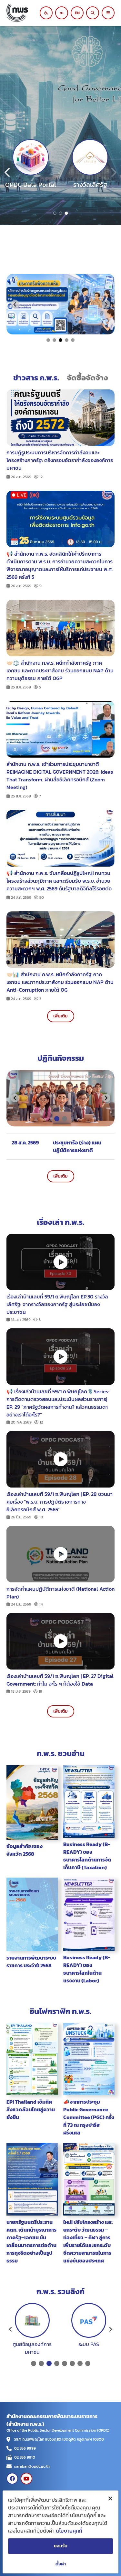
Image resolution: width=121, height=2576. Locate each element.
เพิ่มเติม (60, 1016)
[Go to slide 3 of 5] (60, 340)
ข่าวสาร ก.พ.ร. (36, 378)
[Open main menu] (108, 13)
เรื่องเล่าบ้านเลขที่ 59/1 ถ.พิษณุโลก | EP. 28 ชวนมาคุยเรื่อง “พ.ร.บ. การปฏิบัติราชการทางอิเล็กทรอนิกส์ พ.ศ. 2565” (60, 1502)
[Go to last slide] (15, 304)
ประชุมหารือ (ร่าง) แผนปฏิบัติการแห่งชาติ (77, 1146)
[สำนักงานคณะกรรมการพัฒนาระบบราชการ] (25, 13)
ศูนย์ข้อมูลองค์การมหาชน (32, 2348)
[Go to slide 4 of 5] (67, 340)
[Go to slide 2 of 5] (54, 340)
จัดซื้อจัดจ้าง (87, 378)
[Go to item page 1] (55, 213)
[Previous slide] (11, 2329)
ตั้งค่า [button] (61, 2564)
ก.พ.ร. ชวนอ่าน (61, 1753)
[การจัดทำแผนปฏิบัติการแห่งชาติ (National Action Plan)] (60, 1554)
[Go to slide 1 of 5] (48, 340)
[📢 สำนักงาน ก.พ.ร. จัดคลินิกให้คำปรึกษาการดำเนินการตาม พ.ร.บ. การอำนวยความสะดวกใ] (60, 518)
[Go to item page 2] (61, 213)
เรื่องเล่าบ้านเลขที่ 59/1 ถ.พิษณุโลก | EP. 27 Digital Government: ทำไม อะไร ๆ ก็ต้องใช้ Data (60, 1680)
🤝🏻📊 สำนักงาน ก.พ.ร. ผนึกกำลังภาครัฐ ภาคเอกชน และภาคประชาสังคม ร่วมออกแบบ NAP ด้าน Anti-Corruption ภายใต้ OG (60, 982)
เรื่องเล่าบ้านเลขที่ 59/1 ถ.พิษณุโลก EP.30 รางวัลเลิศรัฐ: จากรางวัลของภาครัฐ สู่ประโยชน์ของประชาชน (57, 1304)
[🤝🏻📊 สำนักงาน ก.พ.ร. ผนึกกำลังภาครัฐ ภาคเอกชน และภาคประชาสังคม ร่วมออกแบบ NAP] (60, 939)
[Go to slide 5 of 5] (73, 340)
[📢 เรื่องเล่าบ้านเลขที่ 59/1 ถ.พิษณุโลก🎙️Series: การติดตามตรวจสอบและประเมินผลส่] (60, 1357)
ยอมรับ (61, 2546)
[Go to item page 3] (66, 213)
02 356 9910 (25, 2457)
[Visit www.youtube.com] (26, 2479)
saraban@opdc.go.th (32, 2466)
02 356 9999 (25, 2448)
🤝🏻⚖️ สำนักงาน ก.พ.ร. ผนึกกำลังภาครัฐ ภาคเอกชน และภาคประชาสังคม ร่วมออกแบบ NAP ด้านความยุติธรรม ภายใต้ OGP (60, 670)
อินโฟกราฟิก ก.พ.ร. (60, 2011)
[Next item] (113, 172)
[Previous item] (8, 172)
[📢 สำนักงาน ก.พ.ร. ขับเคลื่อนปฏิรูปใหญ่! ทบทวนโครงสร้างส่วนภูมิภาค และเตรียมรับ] (60, 838)
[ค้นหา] (93, 13)
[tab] (57, 1119)
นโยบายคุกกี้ (69, 2531)
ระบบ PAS (89, 2344)
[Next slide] (106, 304)
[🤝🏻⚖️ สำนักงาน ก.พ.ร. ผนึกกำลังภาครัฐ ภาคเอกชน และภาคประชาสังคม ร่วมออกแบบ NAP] (60, 627)
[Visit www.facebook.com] (12, 2479)
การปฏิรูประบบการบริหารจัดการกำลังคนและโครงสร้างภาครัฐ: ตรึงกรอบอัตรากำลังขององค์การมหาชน (60, 460)
